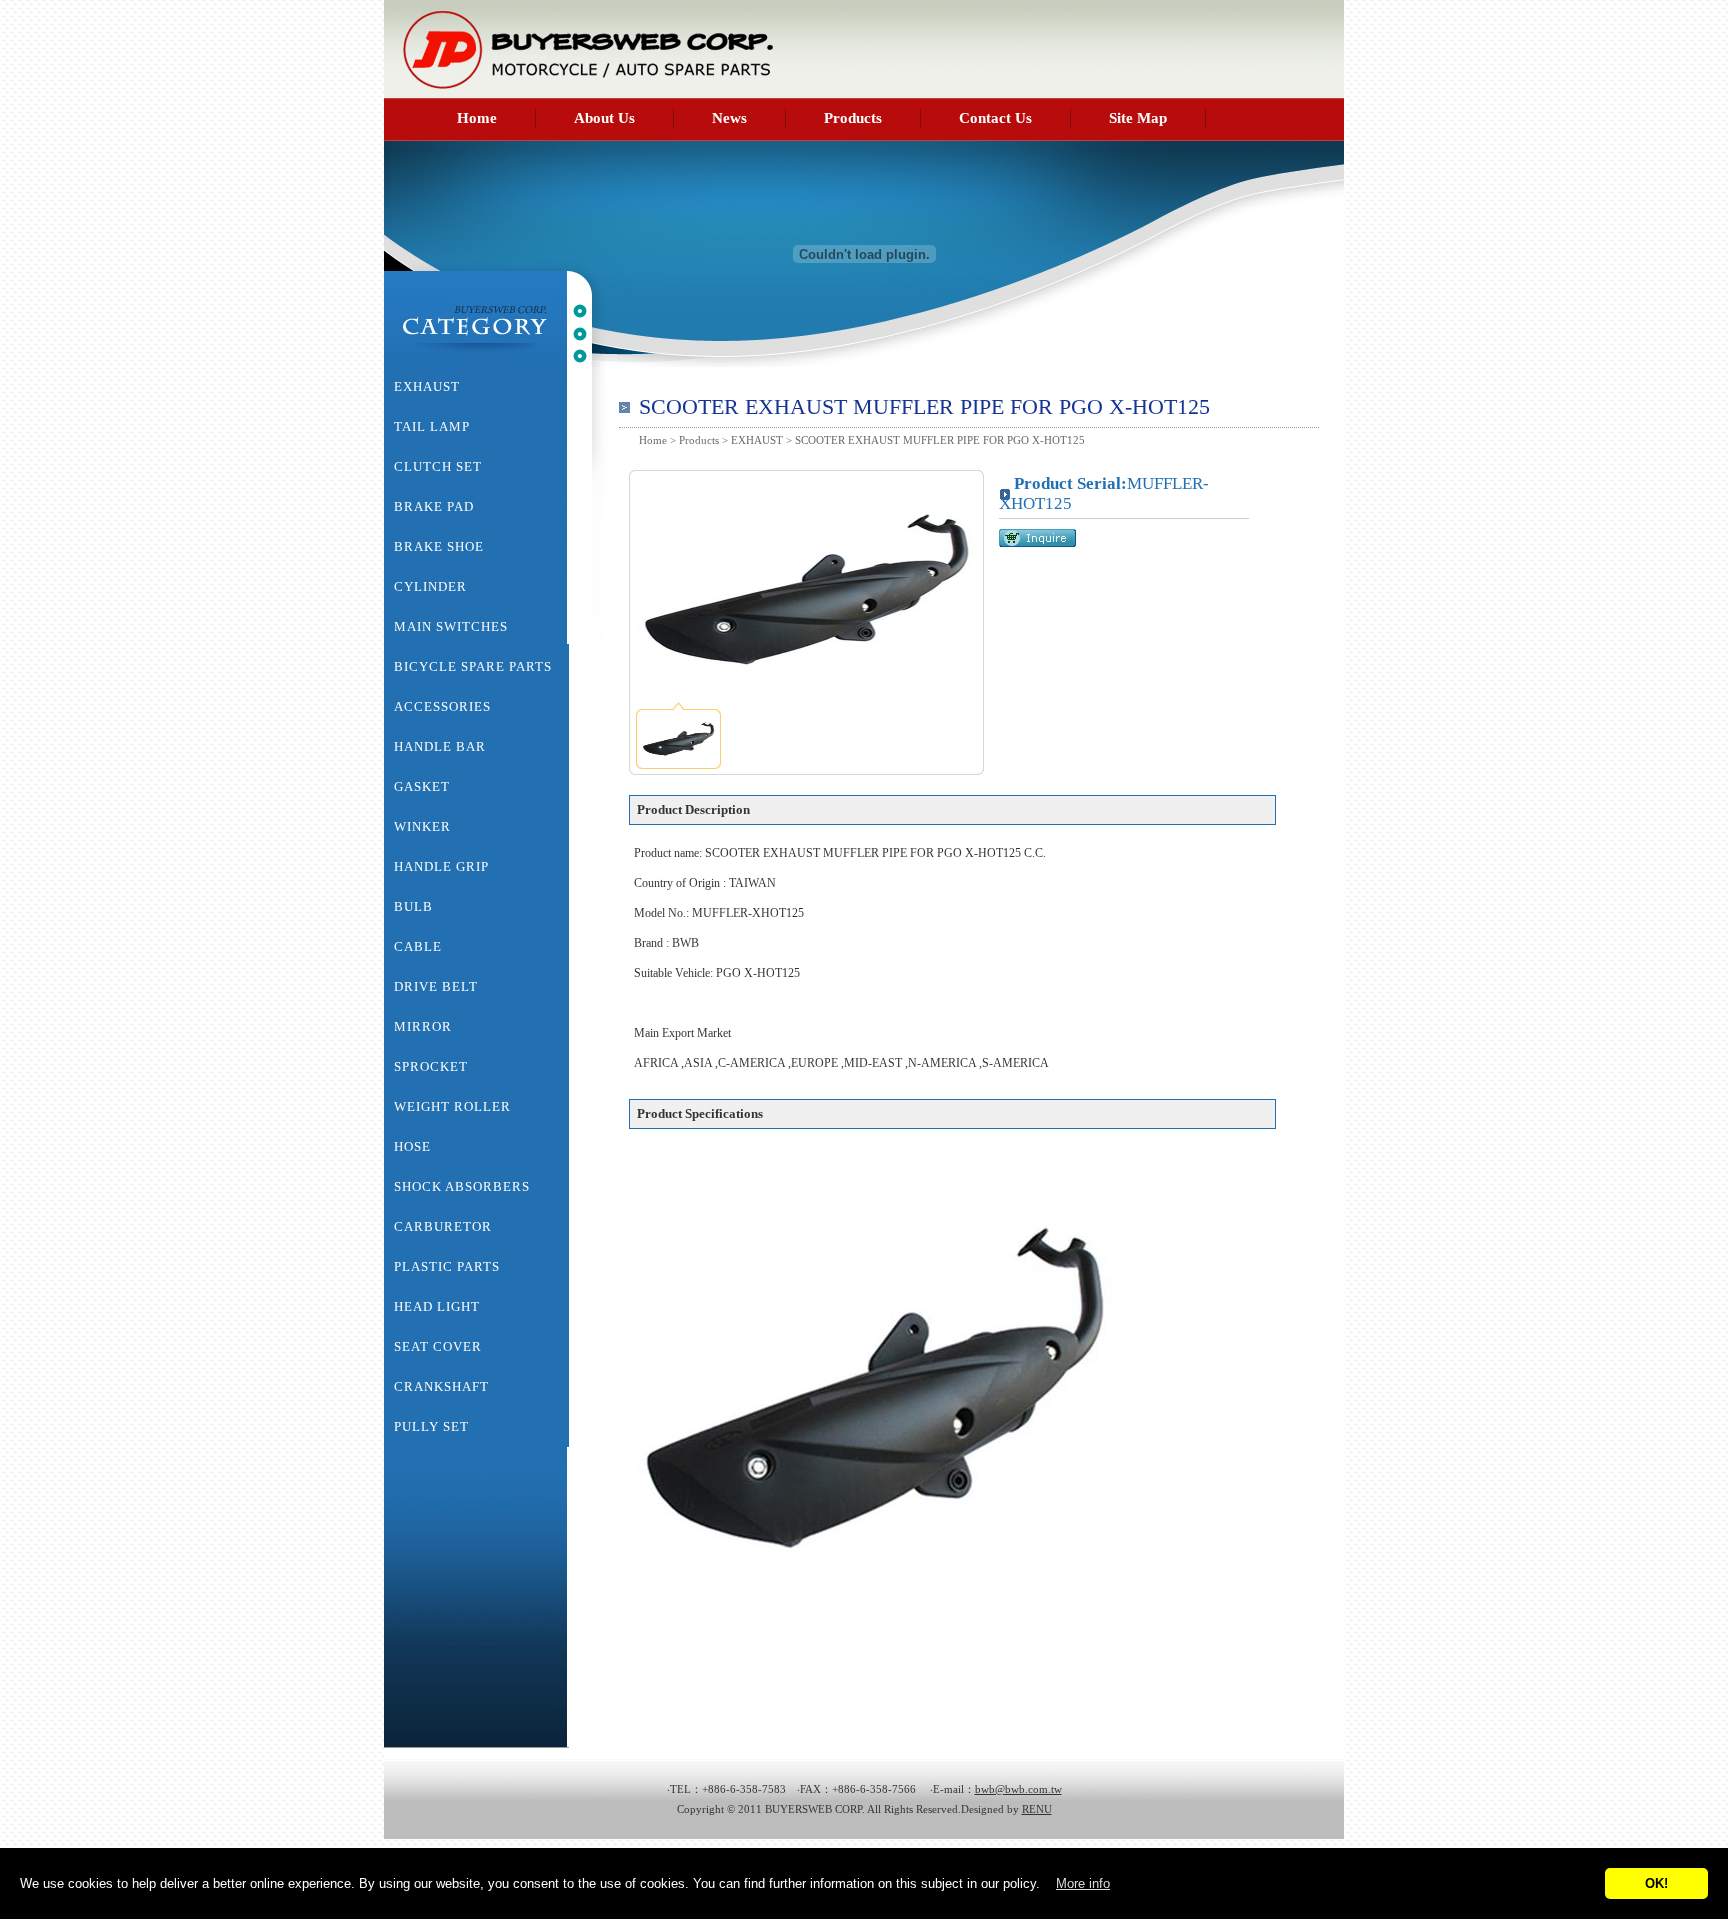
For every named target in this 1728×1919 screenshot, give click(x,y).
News (729, 118)
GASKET (422, 786)
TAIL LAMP (432, 426)
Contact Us (995, 118)
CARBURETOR (443, 1226)
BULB (413, 906)
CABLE (418, 946)
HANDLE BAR (440, 746)
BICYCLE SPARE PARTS (473, 666)
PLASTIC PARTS (447, 1266)
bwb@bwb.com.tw (1018, 1789)
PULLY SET (431, 1426)
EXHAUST (757, 440)
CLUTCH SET (438, 466)
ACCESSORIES (442, 706)
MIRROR (423, 1026)
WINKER (422, 826)
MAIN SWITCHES (451, 626)
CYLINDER (430, 586)
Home (477, 118)
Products (853, 118)
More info (1083, 1883)
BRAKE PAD (434, 506)
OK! (1656, 1883)
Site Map (1138, 118)
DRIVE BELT (436, 986)
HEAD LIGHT (437, 1306)
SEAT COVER (438, 1346)
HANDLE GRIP (441, 866)
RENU (1037, 1809)
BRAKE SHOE (439, 546)
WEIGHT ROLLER (452, 1106)
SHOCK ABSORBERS (462, 1186)
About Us (604, 118)
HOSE (412, 1146)
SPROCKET (431, 1066)
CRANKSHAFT (441, 1386)
